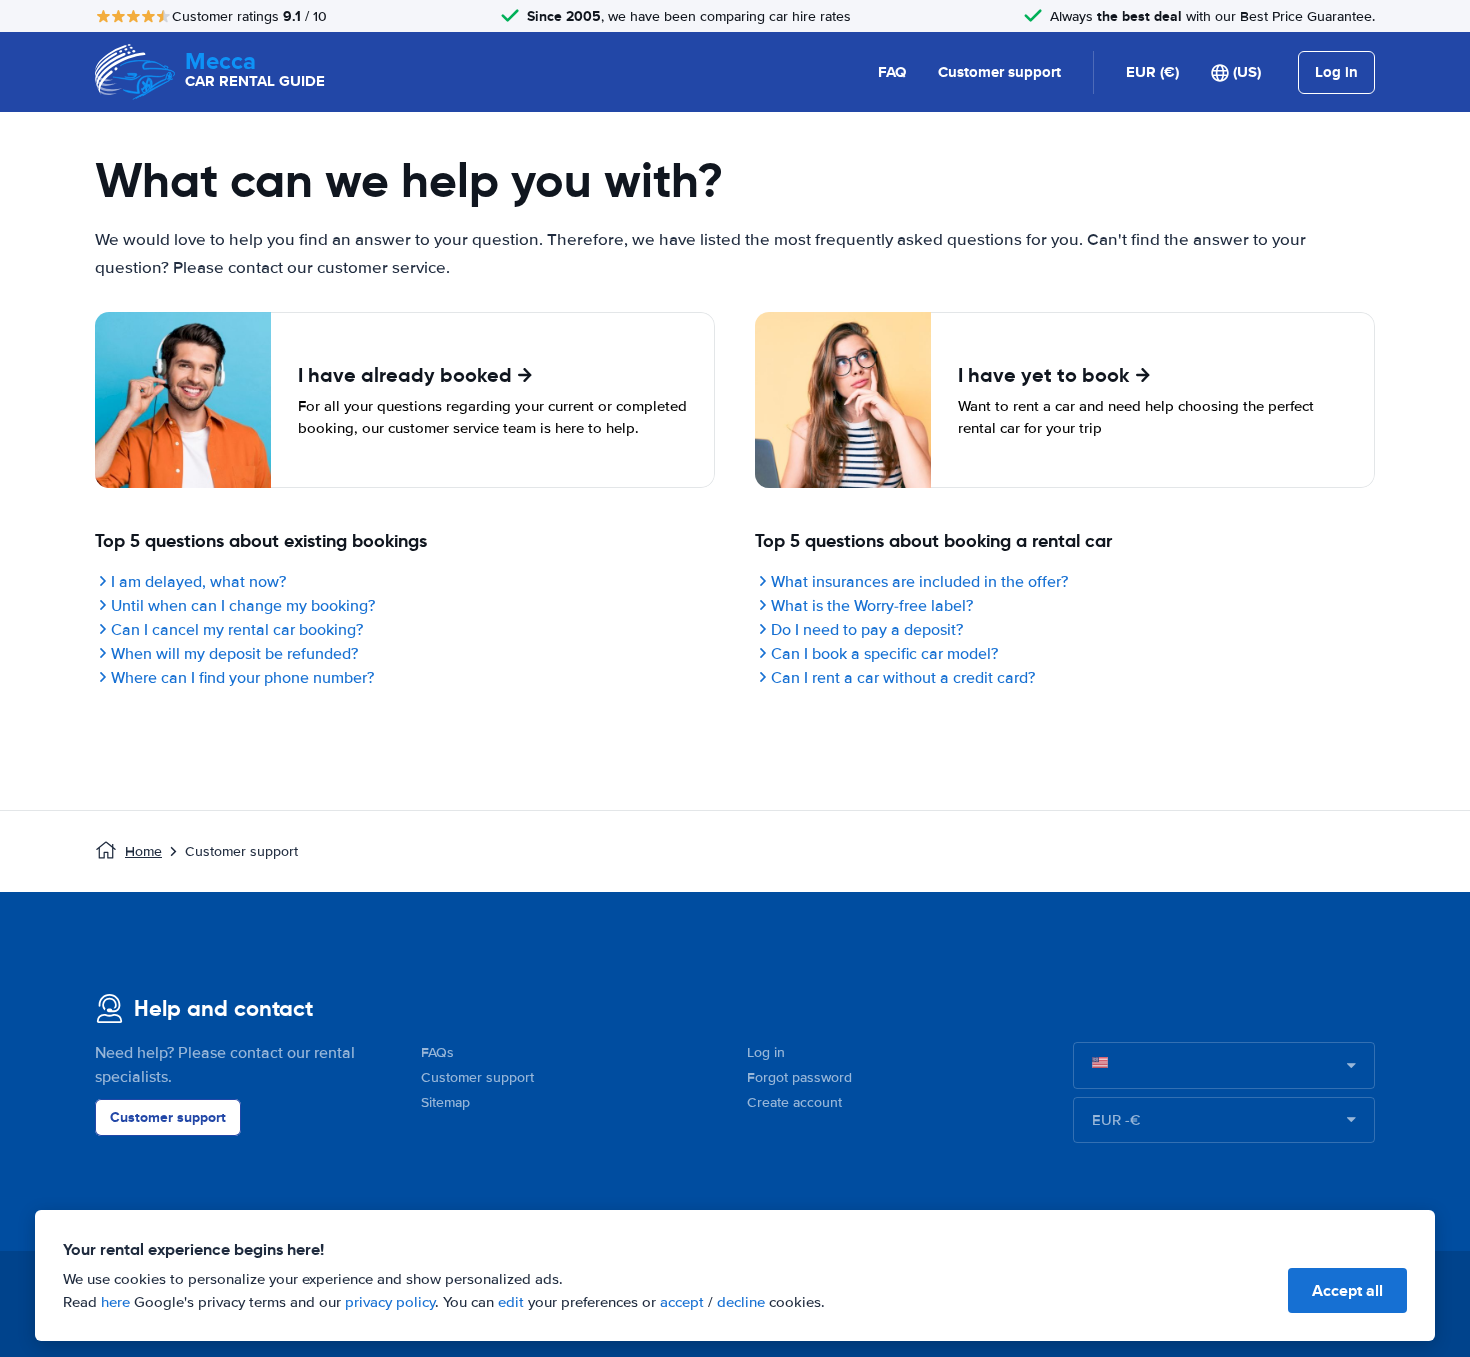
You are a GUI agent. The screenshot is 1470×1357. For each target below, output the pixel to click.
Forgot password (799, 1077)
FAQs (437, 1052)
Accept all (1347, 1290)
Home (143, 851)
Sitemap (445, 1102)
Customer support (999, 72)
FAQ (892, 72)
